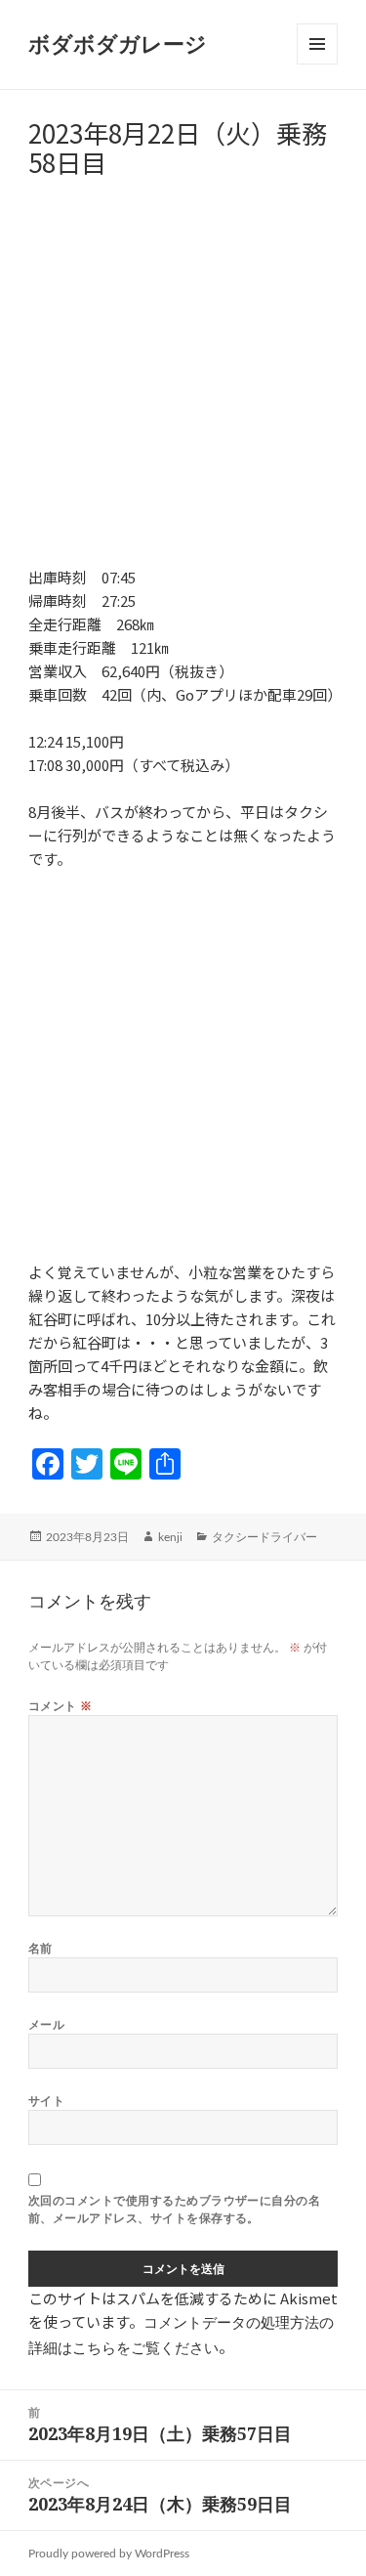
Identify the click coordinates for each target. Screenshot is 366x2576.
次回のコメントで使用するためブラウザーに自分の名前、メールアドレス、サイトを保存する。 (175, 2209)
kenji (170, 1537)
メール (46, 2024)
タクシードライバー (264, 1537)
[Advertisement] (183, 383)
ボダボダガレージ (118, 45)
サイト (46, 2101)
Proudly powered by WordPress (109, 2554)
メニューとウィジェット (317, 64)
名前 (41, 1948)
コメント (61, 1706)
